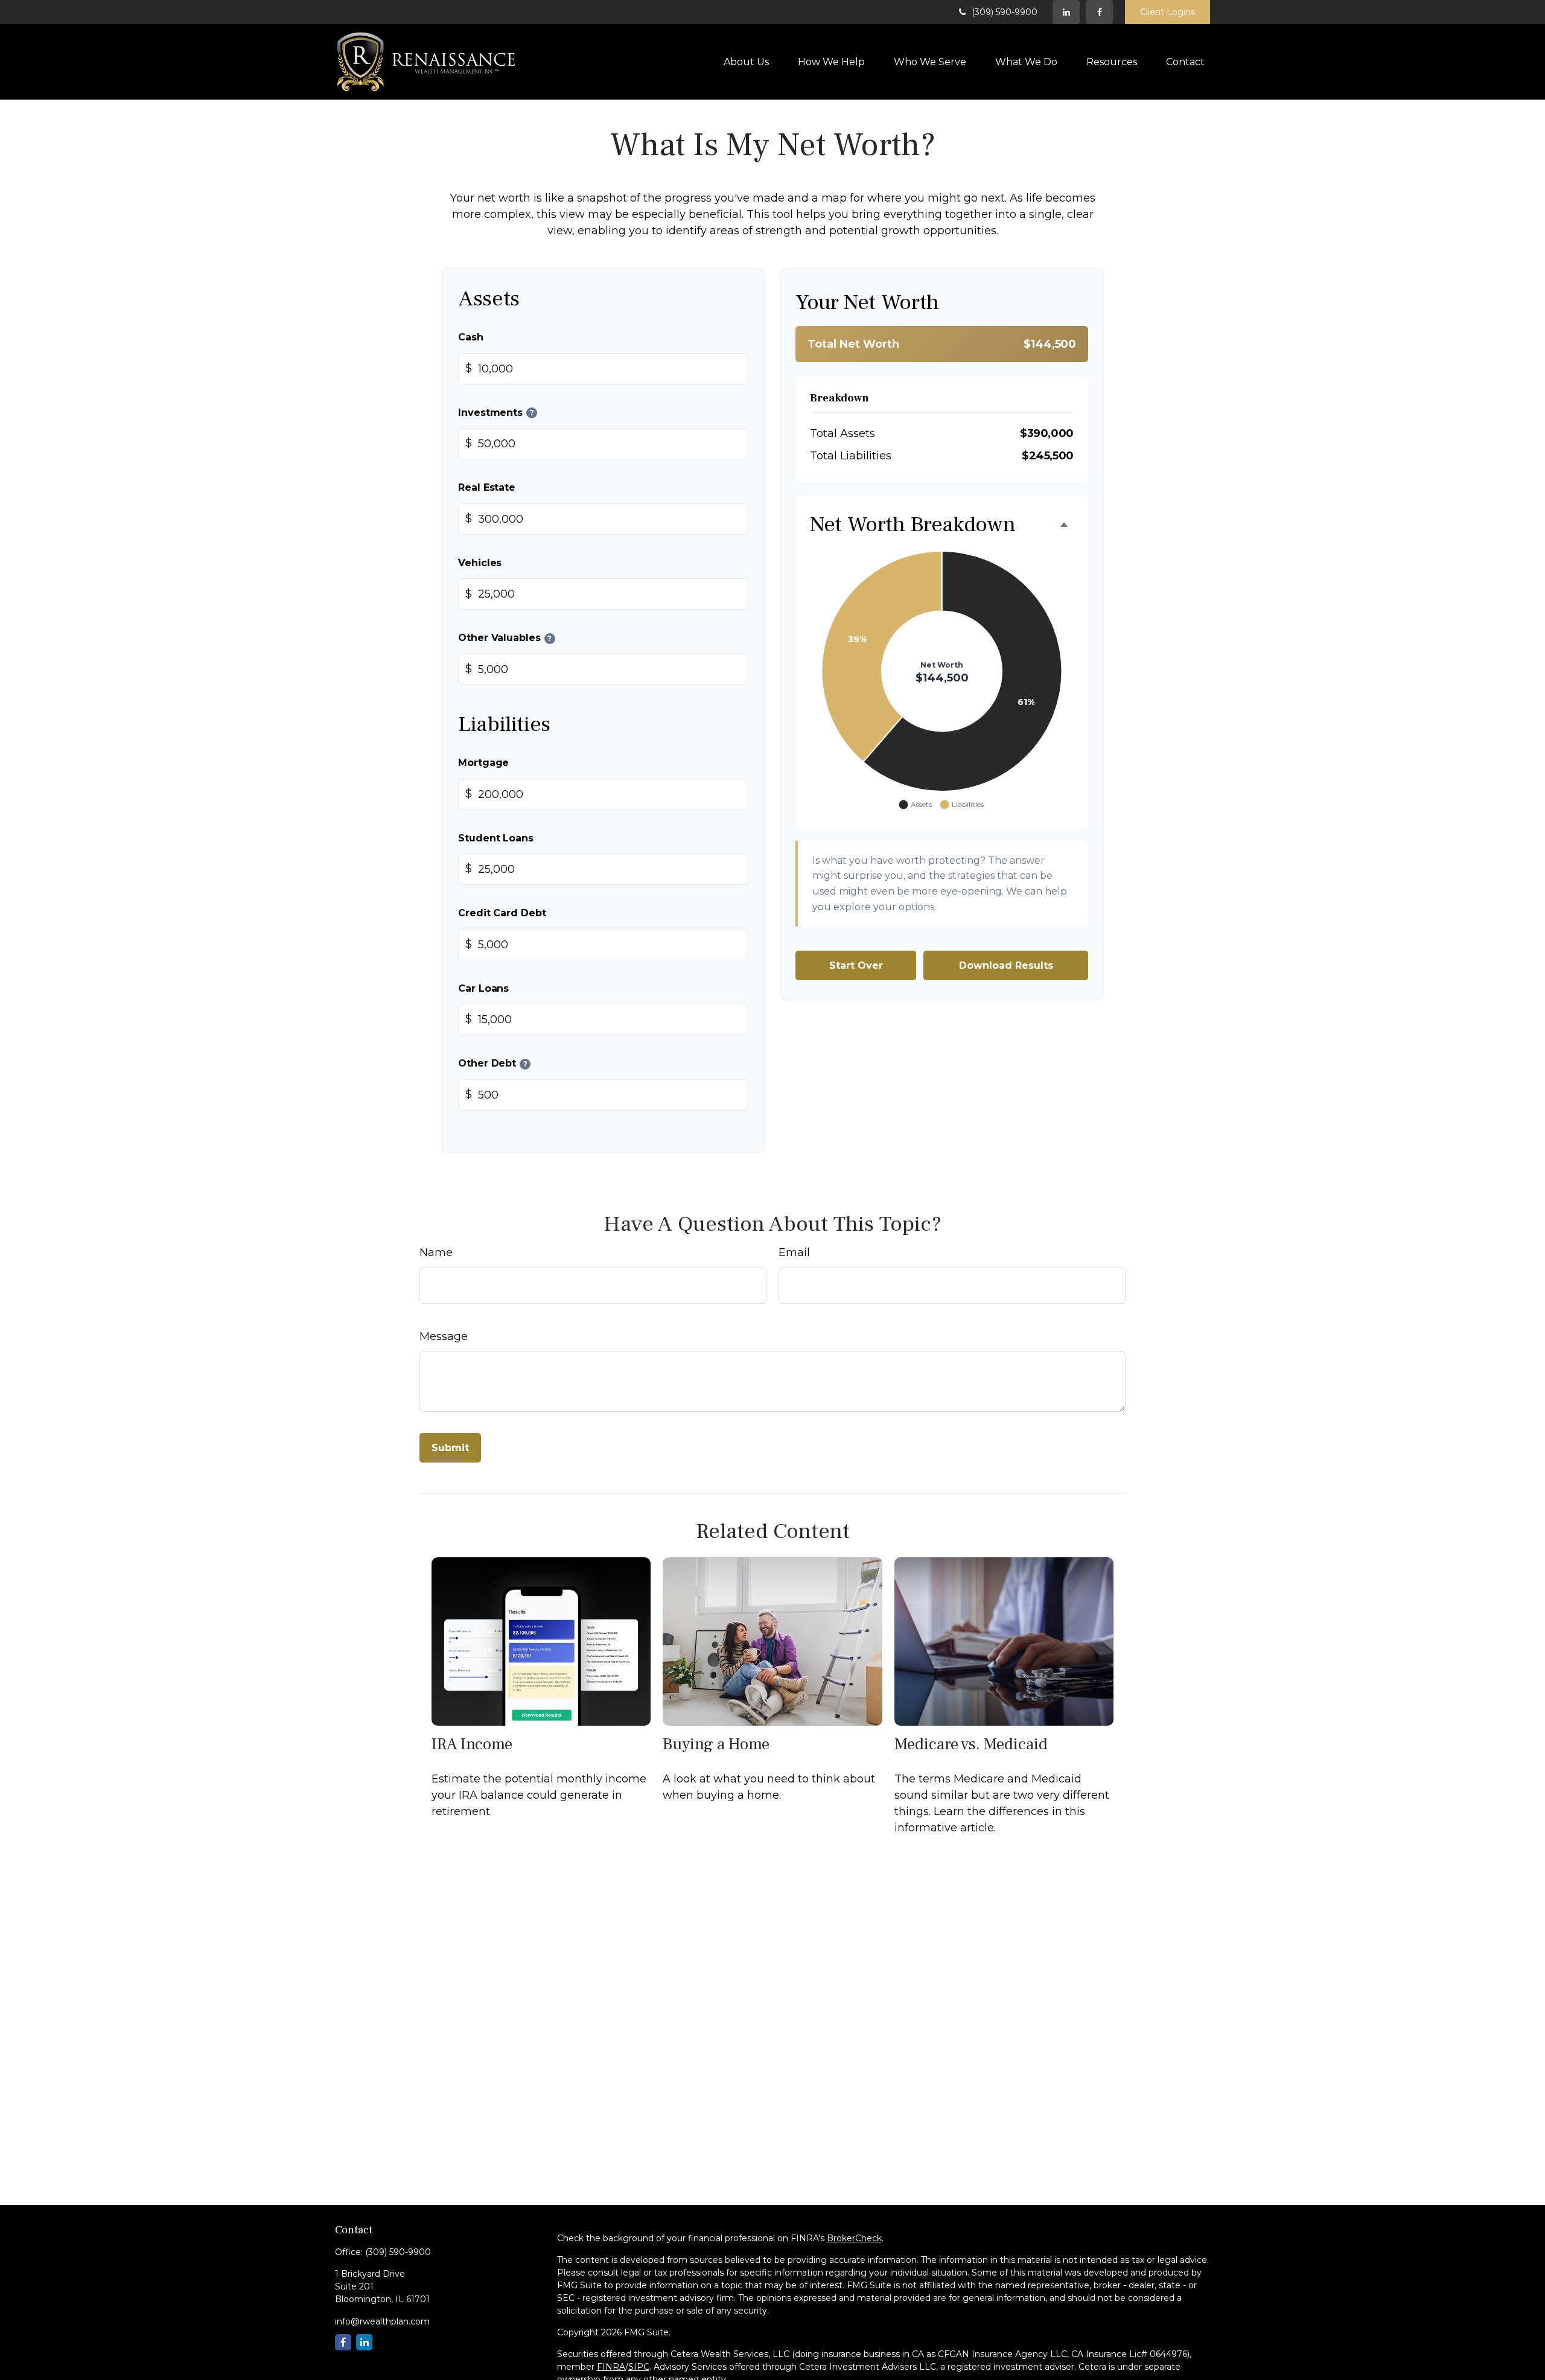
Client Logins (1168, 12)
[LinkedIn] (1066, 12)
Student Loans (496, 837)
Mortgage (483, 762)
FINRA (611, 2367)
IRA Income (472, 1744)
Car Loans (483, 988)
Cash (471, 337)
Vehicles (480, 562)
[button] (746, 62)
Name (436, 1252)
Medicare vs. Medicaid (971, 1744)
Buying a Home (716, 1744)
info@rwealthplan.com (382, 2321)
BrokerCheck (854, 2238)
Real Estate (487, 487)
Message (444, 1336)
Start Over (856, 965)
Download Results (1006, 965)
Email (794, 1252)
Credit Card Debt (502, 913)
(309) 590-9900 (1005, 12)
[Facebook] (1099, 12)
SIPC (639, 2367)
